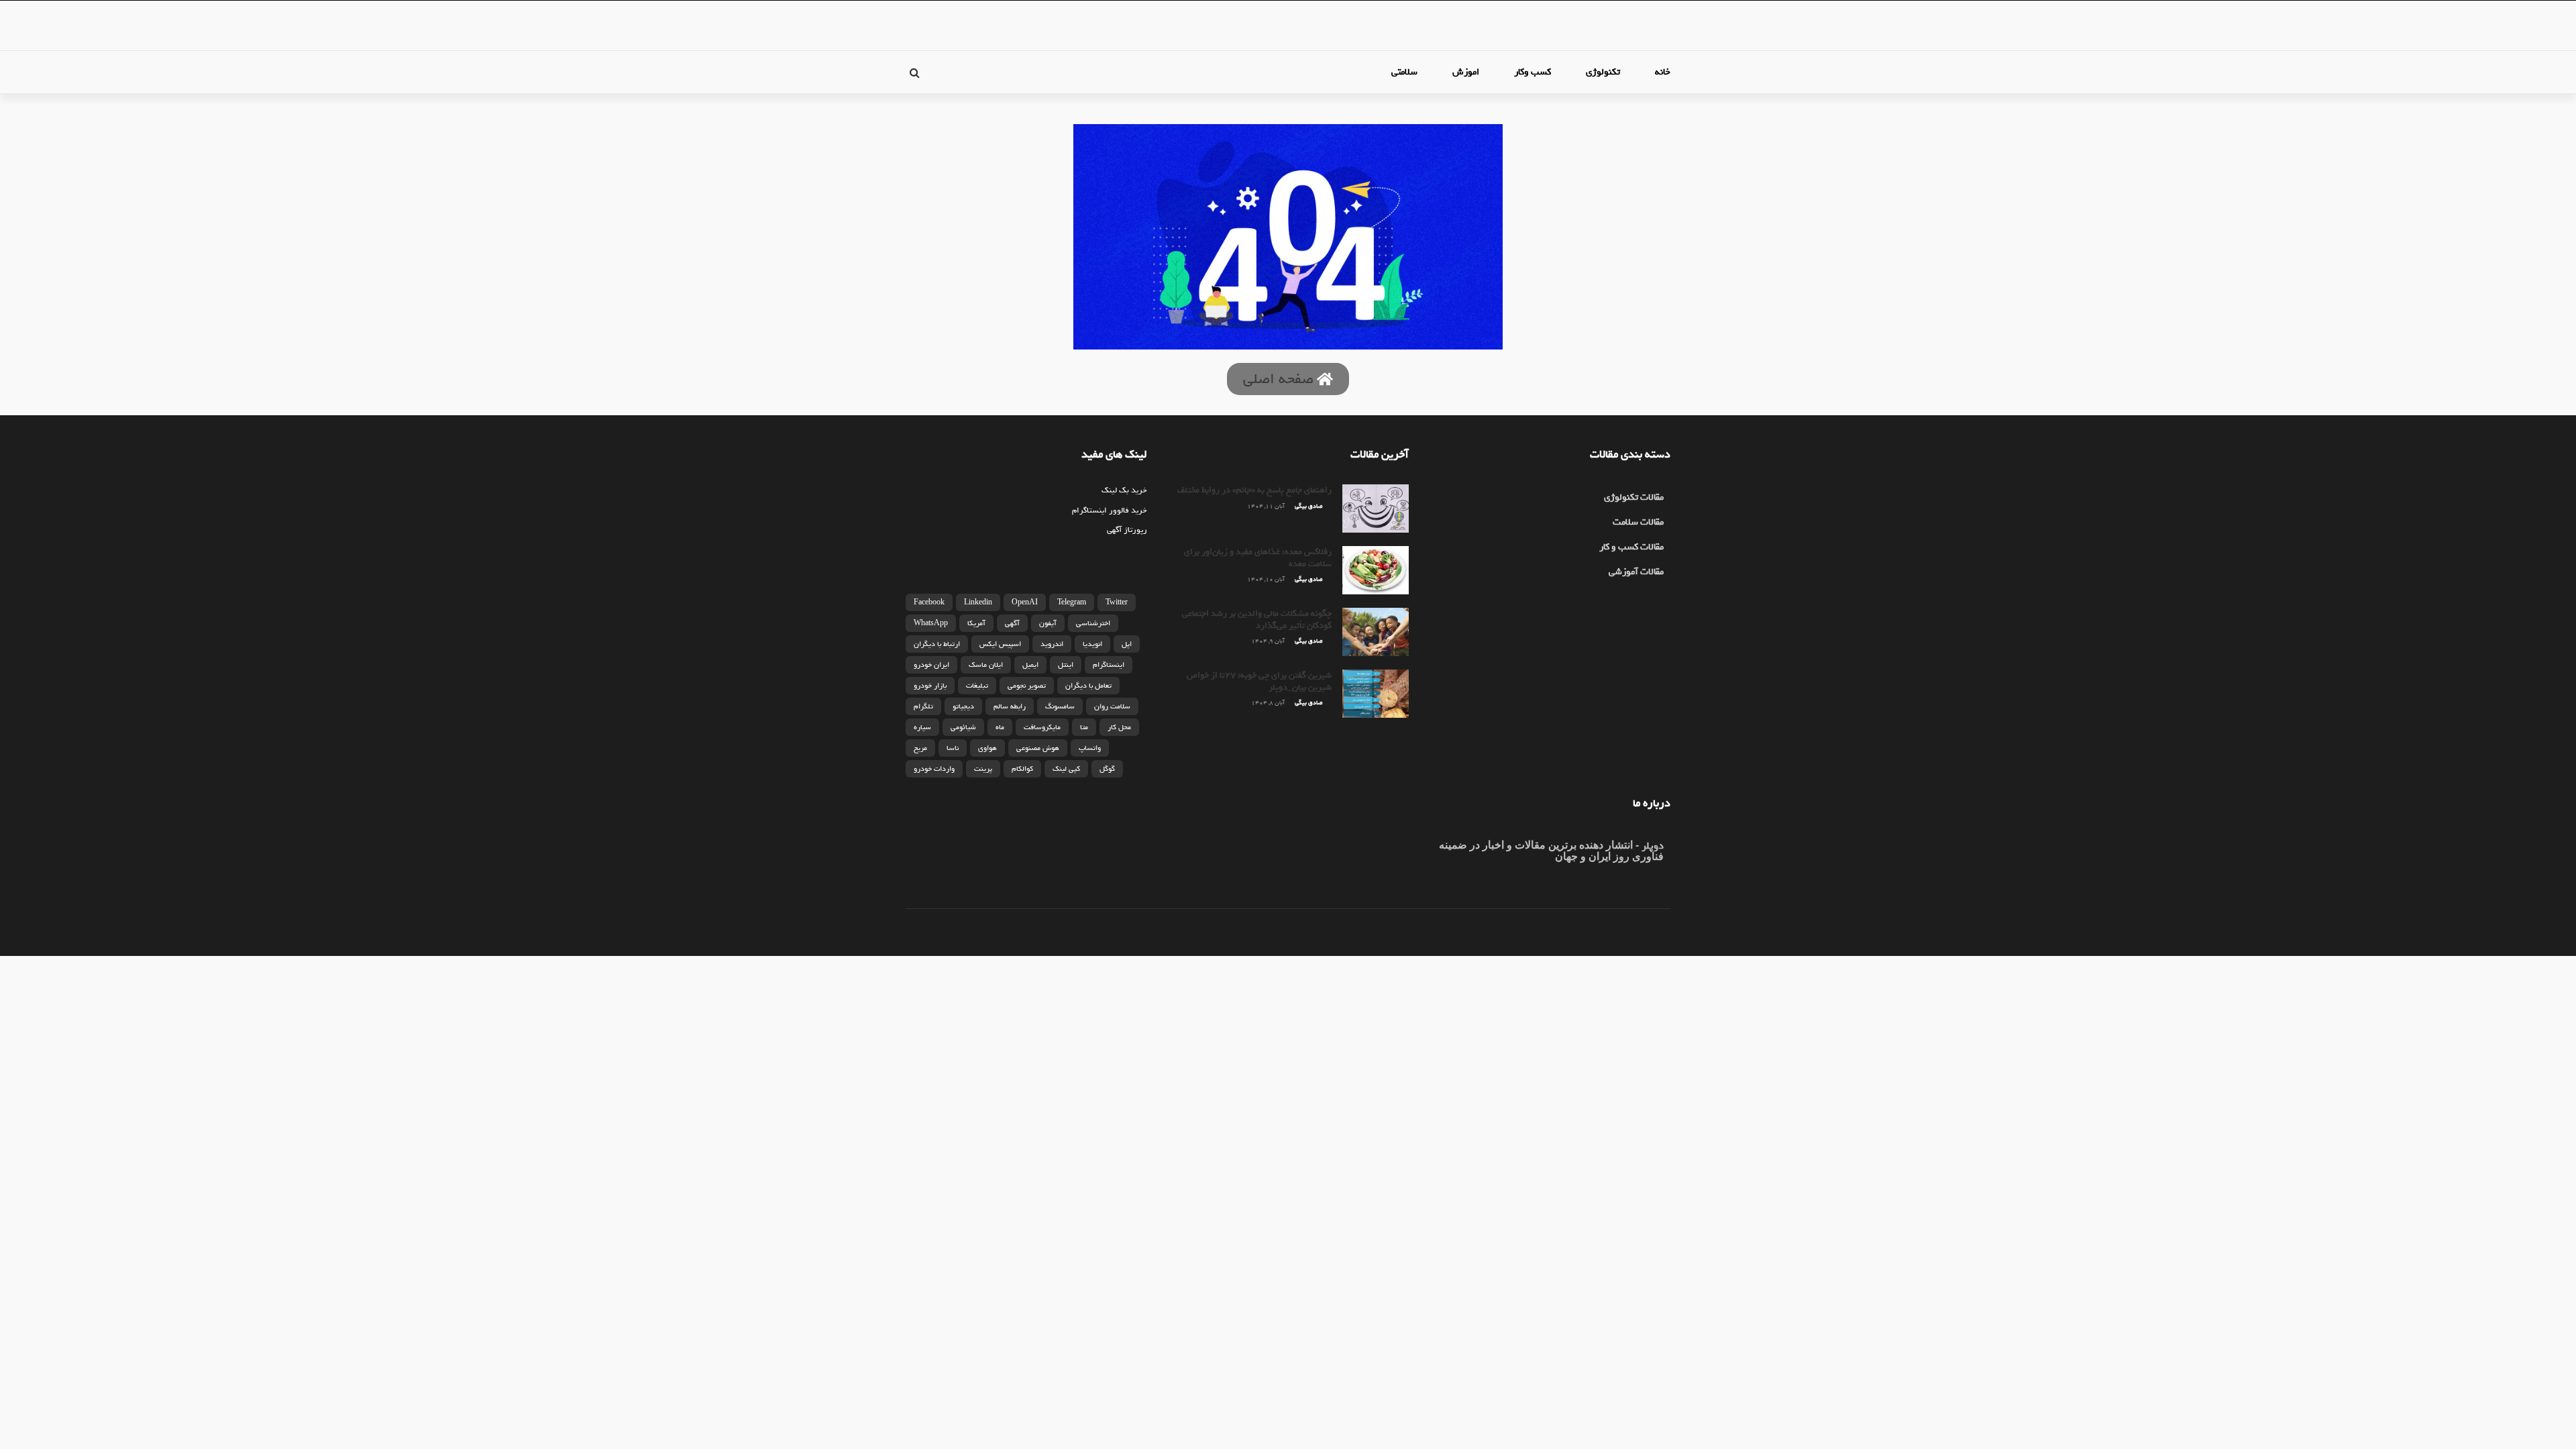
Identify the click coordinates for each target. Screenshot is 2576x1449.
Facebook (929, 602)
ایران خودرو (931, 665)
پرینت (983, 769)
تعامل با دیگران (1088, 686)
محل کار (1119, 727)
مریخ (920, 748)
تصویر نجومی (1027, 686)
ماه (1000, 727)
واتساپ (1090, 748)
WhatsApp (931, 623)
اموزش (1466, 72)
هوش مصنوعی (1038, 748)
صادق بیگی (1308, 506)
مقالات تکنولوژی (1634, 497)
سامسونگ (1060, 706)
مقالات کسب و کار (1631, 547)
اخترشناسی (1093, 623)
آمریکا (976, 623)
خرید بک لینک (1124, 490)
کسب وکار (1533, 72)
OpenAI (1025, 602)
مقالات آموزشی (1636, 572)
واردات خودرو (934, 769)
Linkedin (978, 602)
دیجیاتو (963, 706)
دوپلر (1651, 846)
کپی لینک (1066, 769)
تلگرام (923, 706)
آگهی (1012, 623)
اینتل (1066, 665)
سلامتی (1404, 72)
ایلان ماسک (986, 665)
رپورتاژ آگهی (1127, 530)
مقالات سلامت (1638, 522)
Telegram (1072, 602)
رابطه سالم (1010, 706)
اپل (1127, 644)
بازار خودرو (930, 686)
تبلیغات (977, 686)
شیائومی (963, 727)
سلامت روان (1112, 706)
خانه (1663, 72)
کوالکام (1022, 769)
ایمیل (1030, 665)
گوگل (1107, 769)
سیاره (922, 727)
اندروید (1052, 644)
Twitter (1117, 602)
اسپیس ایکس (1000, 644)
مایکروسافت (1042, 727)
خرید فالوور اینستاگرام (1110, 511)
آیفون (1048, 623)
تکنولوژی (1603, 72)
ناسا (953, 748)
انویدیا (1092, 644)
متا (1084, 727)
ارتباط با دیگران (937, 644)
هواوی (987, 748)
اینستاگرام (1109, 665)
